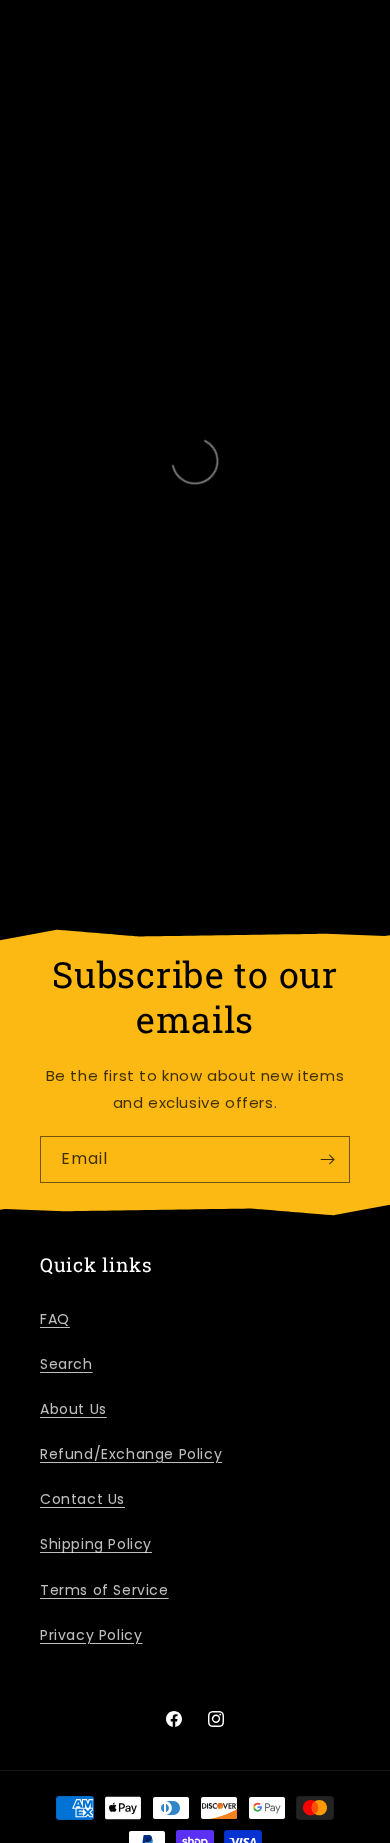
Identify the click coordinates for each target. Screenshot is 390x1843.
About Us (73, 1409)
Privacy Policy (91, 1635)
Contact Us (82, 1499)
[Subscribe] (327, 1159)
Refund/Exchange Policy (131, 1454)
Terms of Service (104, 1590)
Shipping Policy (96, 1544)
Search (66, 1364)
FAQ (55, 1319)
